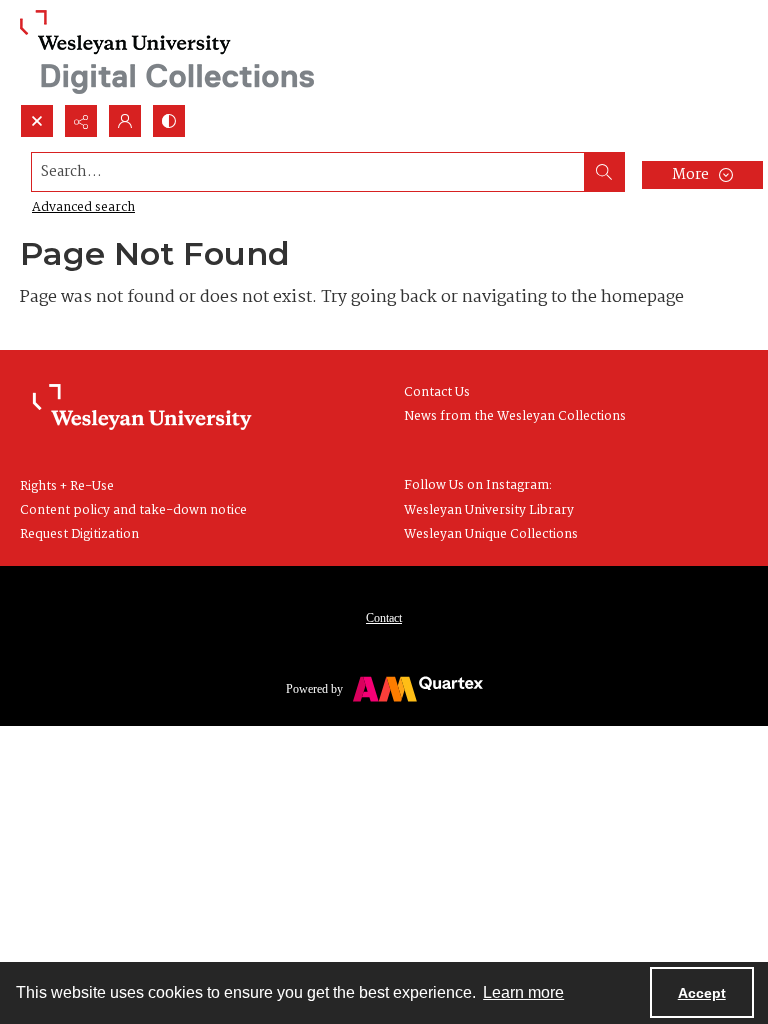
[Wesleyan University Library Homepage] (142, 408)
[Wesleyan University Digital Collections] (167, 52)
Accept (702, 993)
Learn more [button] (523, 992)
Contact (384, 618)
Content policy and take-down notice (133, 510)
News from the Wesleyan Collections (515, 416)
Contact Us (437, 392)
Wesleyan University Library (489, 510)
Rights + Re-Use (67, 486)
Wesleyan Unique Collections (491, 534)
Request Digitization (79, 534)
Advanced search (83, 207)
